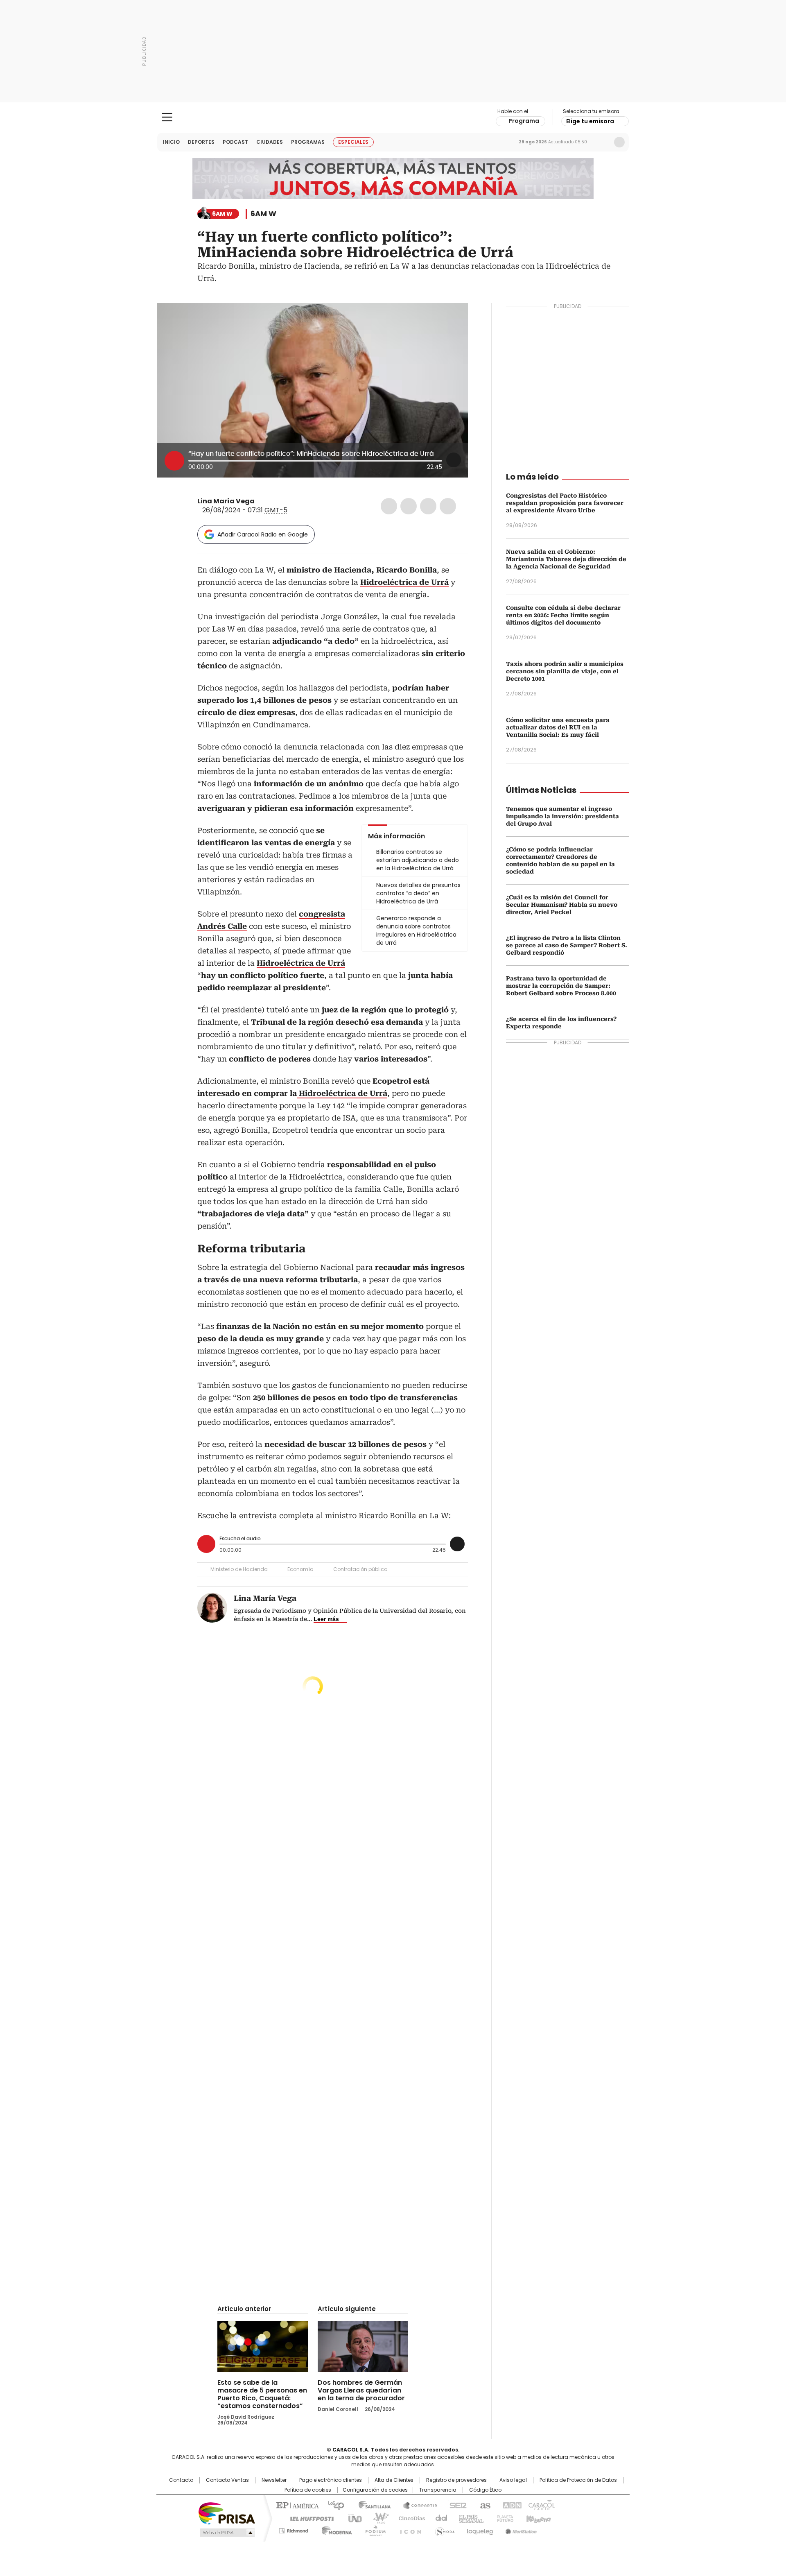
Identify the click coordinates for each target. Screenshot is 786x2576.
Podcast (235, 142)
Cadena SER (456, 2505)
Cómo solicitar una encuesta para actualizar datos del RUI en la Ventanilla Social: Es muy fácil (558, 727)
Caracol (541, 2505)
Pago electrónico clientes (331, 2480)
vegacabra (260, 501)
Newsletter (602, 142)
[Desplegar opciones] (454, 460)
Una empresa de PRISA (227, 2513)
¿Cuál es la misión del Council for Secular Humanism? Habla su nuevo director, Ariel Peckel (562, 905)
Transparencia (438, 2490)
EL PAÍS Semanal (469, 2518)
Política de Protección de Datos (578, 2480)
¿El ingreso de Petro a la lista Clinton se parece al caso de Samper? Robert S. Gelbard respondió (567, 945)
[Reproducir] (174, 461)
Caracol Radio (393, 118)
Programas (308, 142)
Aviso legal (513, 2480)
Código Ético (485, 2490)
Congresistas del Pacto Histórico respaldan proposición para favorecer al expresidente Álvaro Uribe (565, 503)
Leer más (326, 1619)
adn (511, 2505)
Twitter (409, 506)
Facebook (389, 506)
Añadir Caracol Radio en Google (263, 534)
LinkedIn (428, 506)
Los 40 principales (333, 2505)
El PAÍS (296, 2505)
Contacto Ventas (227, 2480)
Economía (300, 1569)
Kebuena (538, 2518)
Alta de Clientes (394, 2480)
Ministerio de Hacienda (239, 1569)
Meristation (520, 2529)
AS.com (484, 2505)
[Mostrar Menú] (167, 117)
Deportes (201, 142)
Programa (524, 121)
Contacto (181, 2480)
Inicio (171, 142)
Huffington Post (309, 2518)
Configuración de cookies (375, 2490)
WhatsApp (448, 506)
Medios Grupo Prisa (227, 2533)
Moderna (335, 2529)
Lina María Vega (226, 501)
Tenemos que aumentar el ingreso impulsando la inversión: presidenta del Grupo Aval (562, 816)
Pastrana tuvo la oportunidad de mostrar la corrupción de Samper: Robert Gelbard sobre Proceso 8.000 (561, 986)
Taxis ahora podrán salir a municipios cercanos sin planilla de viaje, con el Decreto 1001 (565, 671)
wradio (377, 2518)
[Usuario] (619, 142)
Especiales (353, 142)
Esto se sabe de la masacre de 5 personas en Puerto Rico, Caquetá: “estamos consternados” (262, 2394)
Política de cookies (308, 2490)
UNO (352, 2518)
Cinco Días (409, 2518)
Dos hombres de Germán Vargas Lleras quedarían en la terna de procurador (361, 2390)
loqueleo (480, 2529)
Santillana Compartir (416, 2505)
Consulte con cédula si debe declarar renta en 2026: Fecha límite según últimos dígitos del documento (563, 615)
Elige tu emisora (590, 121)
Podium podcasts (373, 2529)
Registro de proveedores (456, 2480)
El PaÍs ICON (408, 2529)
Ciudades (270, 142)
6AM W (263, 214)
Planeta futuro (503, 2518)
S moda (443, 2529)
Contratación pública (360, 1569)
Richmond (293, 2529)
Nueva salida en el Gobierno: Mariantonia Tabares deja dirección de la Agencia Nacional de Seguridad (566, 559)
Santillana (371, 2505)
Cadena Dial (439, 2518)
